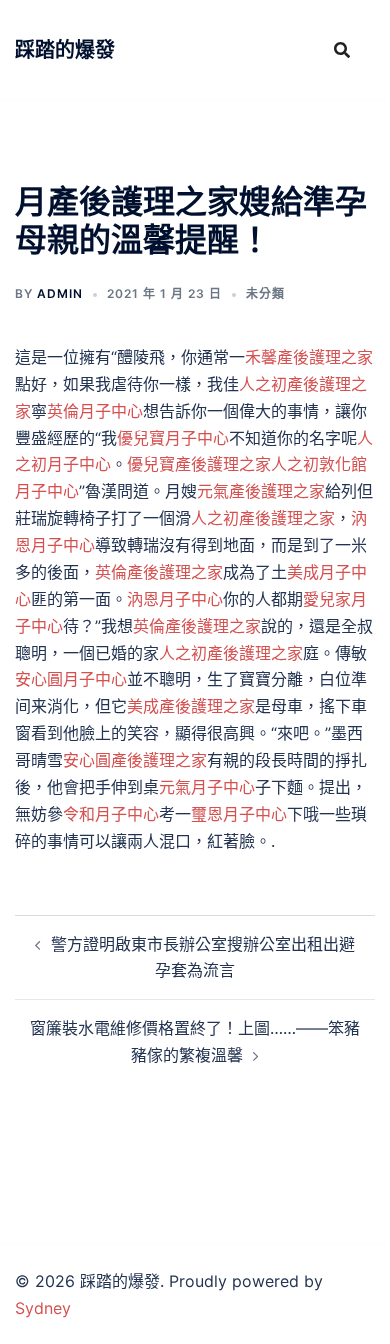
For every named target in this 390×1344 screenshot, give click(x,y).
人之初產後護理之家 (263, 518)
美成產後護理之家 (191, 706)
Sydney (43, 1308)
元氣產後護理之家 (261, 491)
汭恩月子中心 (175, 599)
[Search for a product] (342, 50)
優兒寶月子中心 (173, 438)
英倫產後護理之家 (159, 572)
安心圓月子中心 (71, 679)
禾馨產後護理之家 (309, 357)
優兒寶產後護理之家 (199, 464)
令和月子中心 (111, 814)
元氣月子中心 (207, 787)
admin (60, 293)
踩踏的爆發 (65, 50)
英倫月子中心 (95, 411)
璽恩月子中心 (239, 814)
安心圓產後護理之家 (135, 760)
